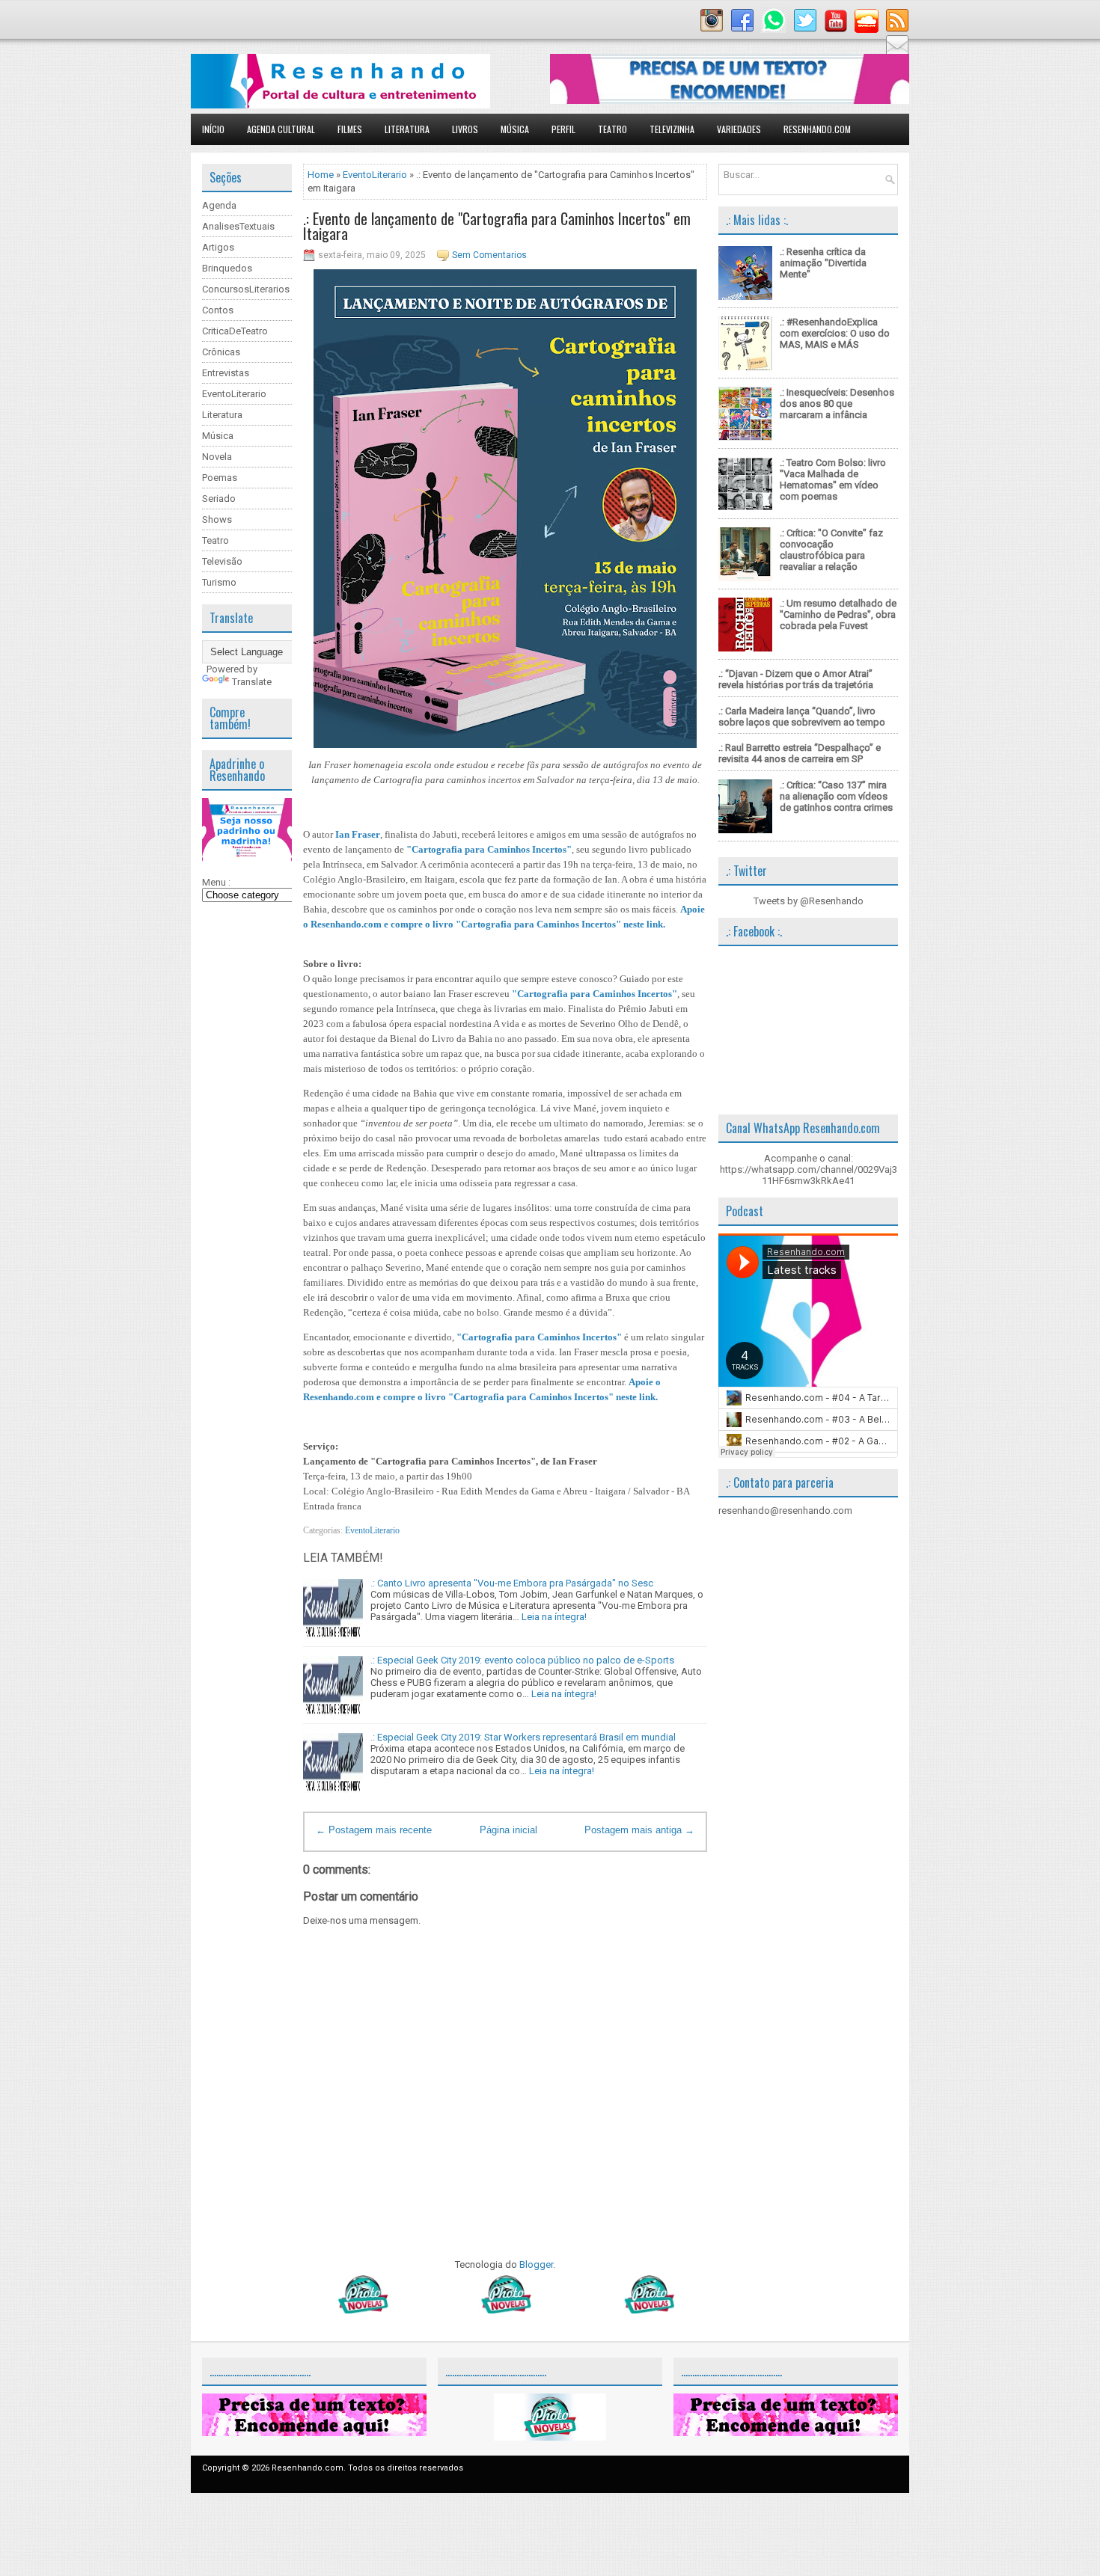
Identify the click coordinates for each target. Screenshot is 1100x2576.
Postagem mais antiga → (639, 1830)
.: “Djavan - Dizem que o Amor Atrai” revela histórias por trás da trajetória (796, 679)
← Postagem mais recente (374, 1830)
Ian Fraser (358, 834)
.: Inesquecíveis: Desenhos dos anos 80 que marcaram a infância (837, 404)
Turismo (219, 582)
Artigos (218, 247)
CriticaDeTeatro (235, 331)
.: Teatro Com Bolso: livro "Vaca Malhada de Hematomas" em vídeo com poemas (833, 479)
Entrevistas (226, 373)
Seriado (219, 499)
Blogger (536, 2264)
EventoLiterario (234, 394)
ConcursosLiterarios (246, 289)
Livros (465, 129)
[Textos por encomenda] (730, 101)
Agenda (219, 205)
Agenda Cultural (281, 129)
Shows (217, 519)
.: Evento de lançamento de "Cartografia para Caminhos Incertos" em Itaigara (497, 226)
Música (515, 129)
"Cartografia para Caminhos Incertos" (489, 849)
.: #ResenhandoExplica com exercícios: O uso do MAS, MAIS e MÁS (835, 333)
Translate (252, 682)
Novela (217, 457)
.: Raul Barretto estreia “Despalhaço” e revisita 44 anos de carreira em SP (800, 753)
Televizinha (672, 129)
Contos (218, 310)
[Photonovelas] (505, 2310)
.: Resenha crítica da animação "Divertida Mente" (823, 263)
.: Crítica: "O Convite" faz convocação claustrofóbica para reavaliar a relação (831, 550)
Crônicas (221, 352)
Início (213, 129)
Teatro (612, 129)
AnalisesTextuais (238, 226)
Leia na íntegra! (554, 1617)
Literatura (407, 129)
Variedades (739, 129)
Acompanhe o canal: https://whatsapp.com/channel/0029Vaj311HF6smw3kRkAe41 (809, 1169)
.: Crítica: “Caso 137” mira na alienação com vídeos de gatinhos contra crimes (836, 796)
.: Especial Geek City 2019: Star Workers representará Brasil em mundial (523, 1737)
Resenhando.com (817, 129)
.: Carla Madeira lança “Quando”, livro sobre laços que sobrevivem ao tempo (802, 717)
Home (321, 175)
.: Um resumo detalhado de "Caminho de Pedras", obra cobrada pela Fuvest (838, 614)
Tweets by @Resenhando (809, 901)
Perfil (563, 129)
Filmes (350, 129)
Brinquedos (227, 268)
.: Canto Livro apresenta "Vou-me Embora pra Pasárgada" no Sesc (512, 1583)
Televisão (222, 561)
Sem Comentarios (489, 255)
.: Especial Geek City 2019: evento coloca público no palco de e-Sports (522, 1660)
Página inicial (508, 1830)
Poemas (220, 478)
